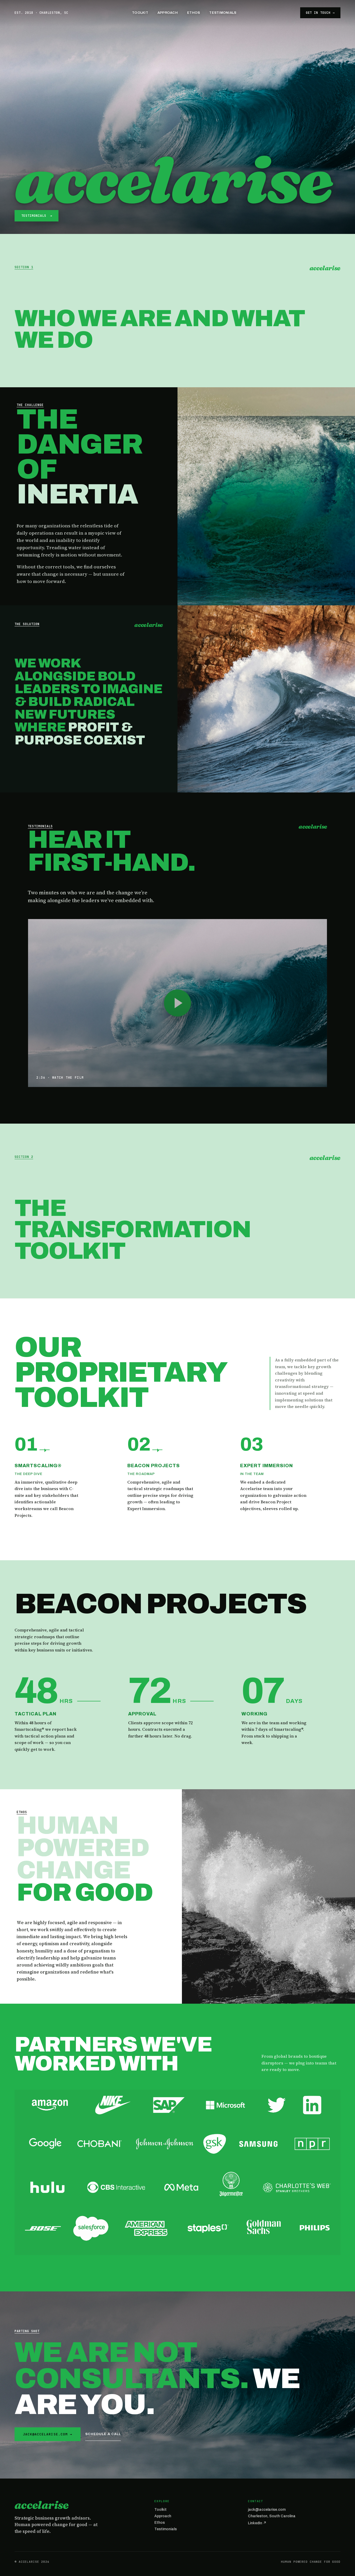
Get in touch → (320, 13)
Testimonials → (37, 216)
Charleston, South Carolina (272, 2516)
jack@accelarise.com (267, 2510)
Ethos (193, 13)
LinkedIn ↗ (257, 2523)
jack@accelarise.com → (48, 2434)
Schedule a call (103, 2434)
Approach (168, 13)
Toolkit (140, 13)
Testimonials (223, 13)
